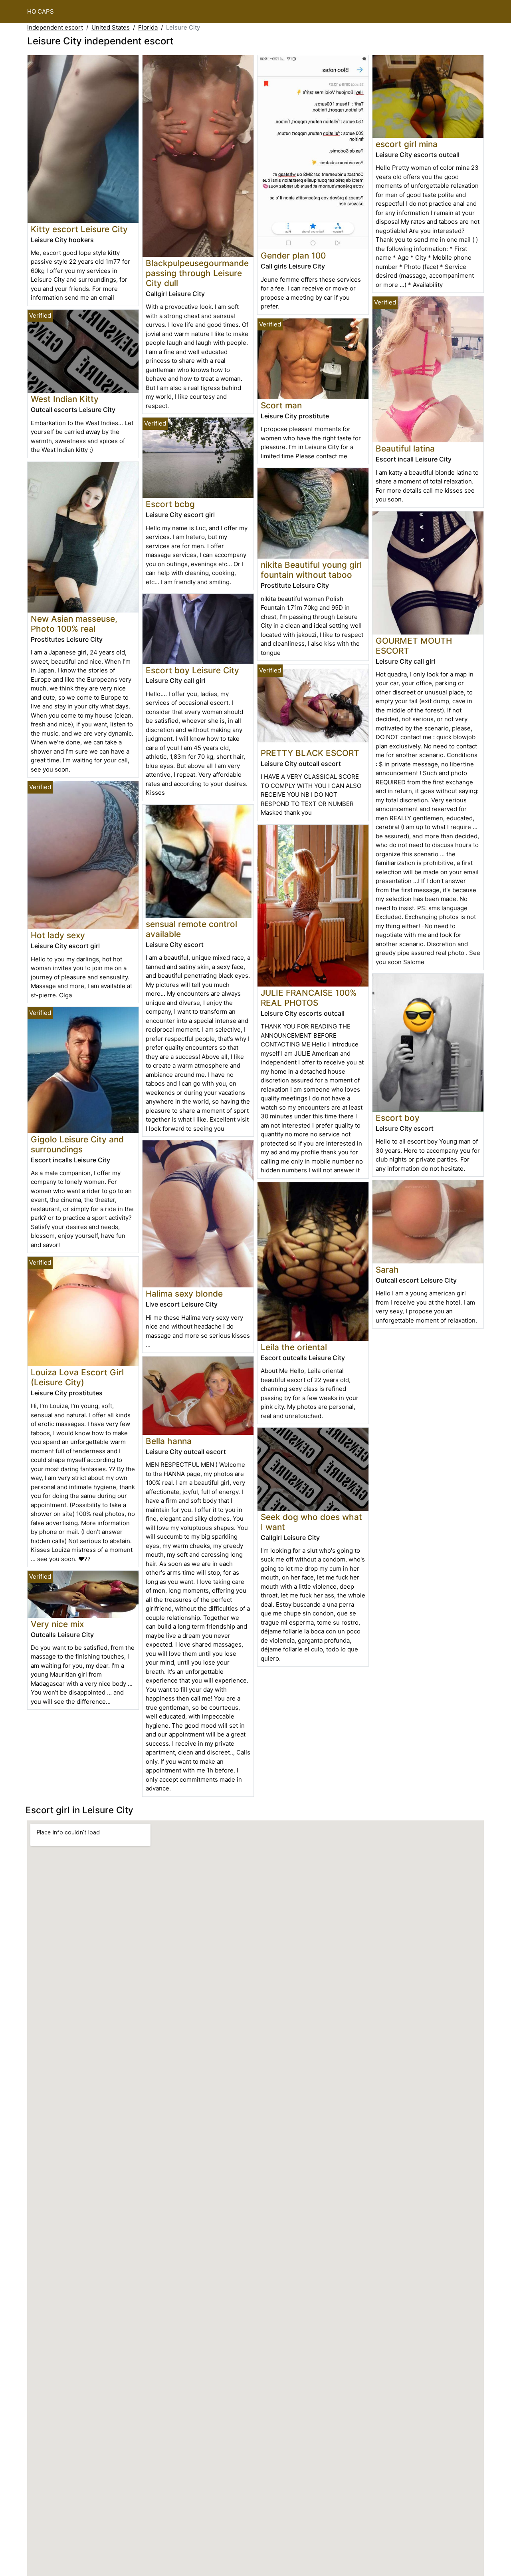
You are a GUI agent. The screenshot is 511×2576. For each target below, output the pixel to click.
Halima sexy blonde (184, 1294)
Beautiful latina (405, 449)
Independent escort (55, 27)
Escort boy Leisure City (192, 670)
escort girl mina (407, 144)
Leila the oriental (294, 1347)
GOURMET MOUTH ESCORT (414, 646)
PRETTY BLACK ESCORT (310, 753)
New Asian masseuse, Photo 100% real (74, 624)
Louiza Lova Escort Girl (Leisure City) (77, 1377)
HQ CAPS (41, 11)
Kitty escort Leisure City (79, 229)
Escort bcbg (170, 504)
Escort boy (398, 1118)
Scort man (281, 405)
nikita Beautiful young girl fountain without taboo (311, 570)
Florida (148, 27)
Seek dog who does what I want (311, 1522)
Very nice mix (57, 1624)
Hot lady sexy (58, 935)
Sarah (387, 1270)
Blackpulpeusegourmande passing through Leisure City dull (197, 273)
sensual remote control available (191, 929)
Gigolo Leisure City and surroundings (77, 1144)
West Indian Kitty (65, 399)
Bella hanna (169, 1441)
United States (111, 27)
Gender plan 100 (293, 256)
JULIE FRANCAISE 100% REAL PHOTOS (309, 998)
